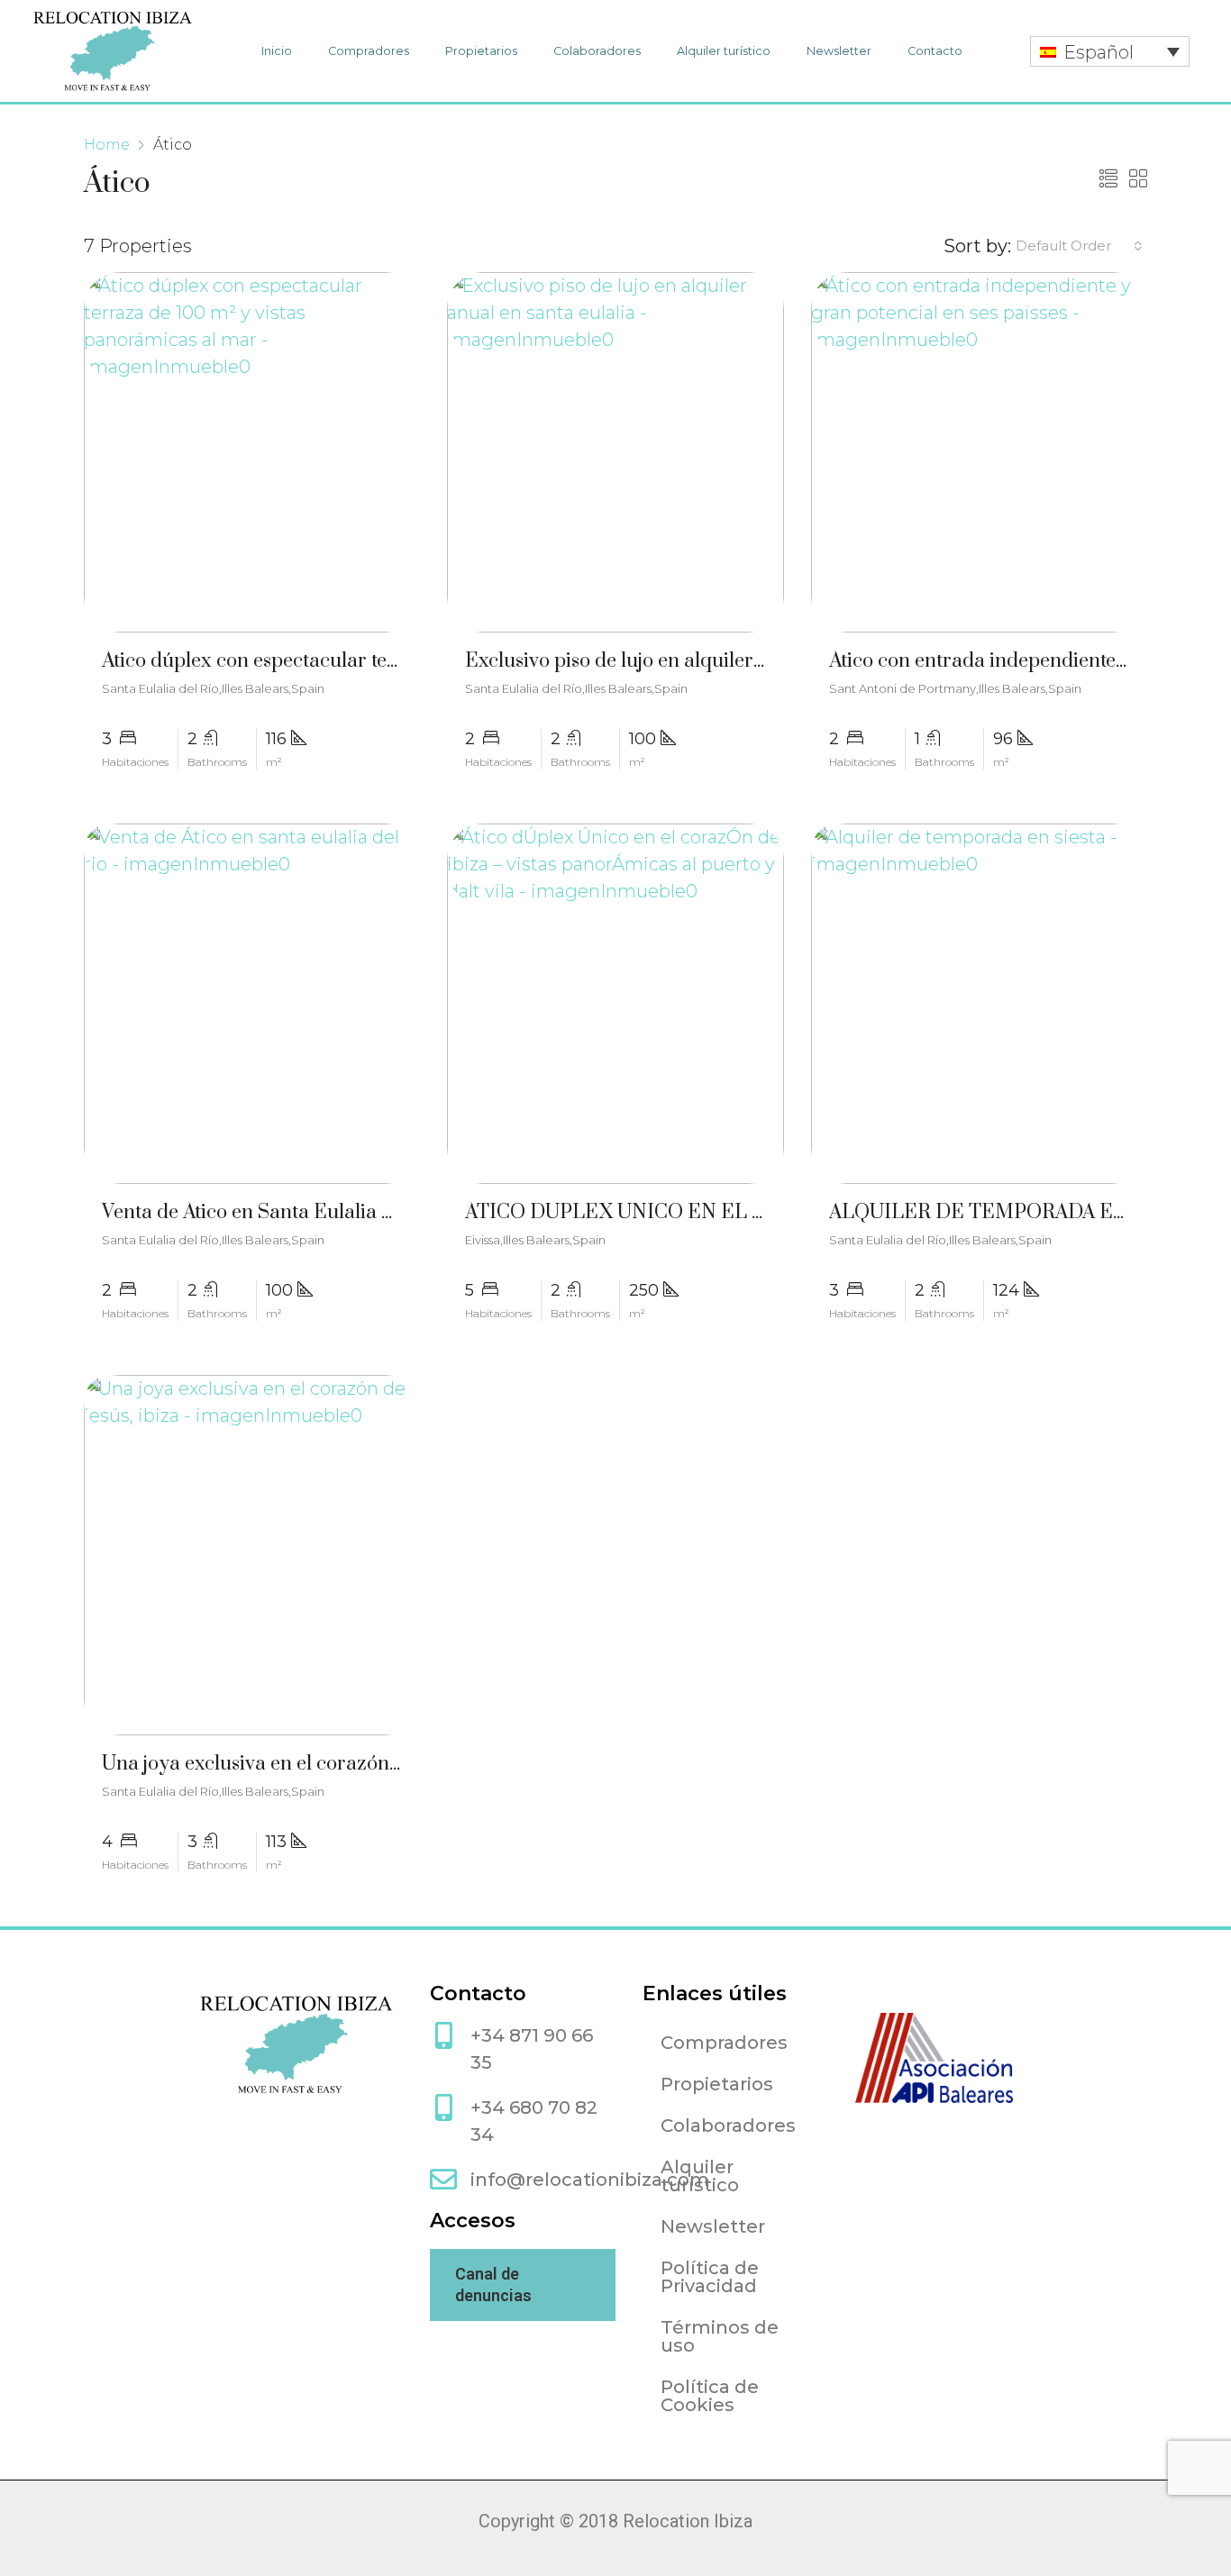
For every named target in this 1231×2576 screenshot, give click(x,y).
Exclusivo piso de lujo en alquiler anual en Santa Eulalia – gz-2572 (756, 661)
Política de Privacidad (710, 2277)
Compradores (369, 51)
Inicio (277, 51)
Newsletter (839, 51)
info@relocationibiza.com (590, 2180)
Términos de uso (720, 2336)
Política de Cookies (710, 2396)
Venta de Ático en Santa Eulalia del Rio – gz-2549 (318, 1212)
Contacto (935, 51)
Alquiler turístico (724, 51)
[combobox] (1079, 246)
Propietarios (481, 51)
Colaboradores (597, 51)
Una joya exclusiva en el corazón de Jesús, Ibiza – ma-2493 (360, 1764)
